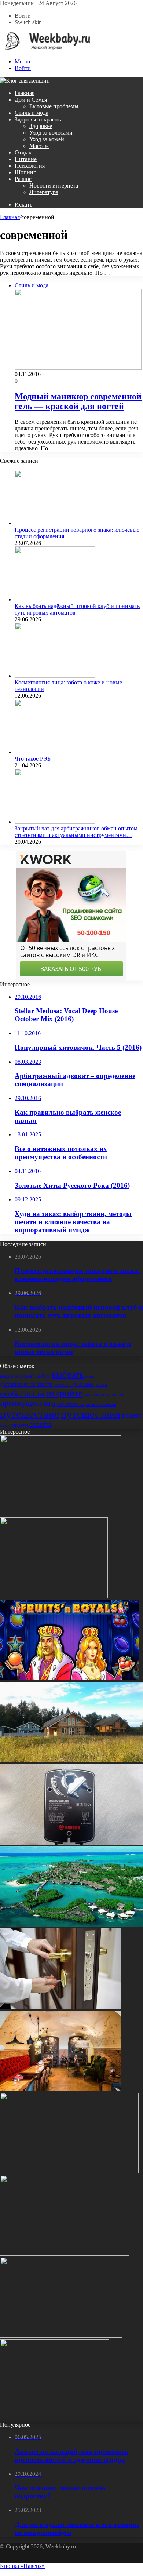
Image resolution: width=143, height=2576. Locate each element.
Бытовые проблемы (54, 106)
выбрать (68, 1374)
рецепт (132, 1415)
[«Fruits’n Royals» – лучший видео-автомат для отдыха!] (69, 1678)
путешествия (91, 1414)
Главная (25, 93)
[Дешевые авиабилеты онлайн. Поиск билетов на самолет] (61, 2336)
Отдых (23, 152)
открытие (93, 1395)
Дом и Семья (31, 100)
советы (40, 1424)
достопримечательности (26, 1384)
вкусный (24, 1376)
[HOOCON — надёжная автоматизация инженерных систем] (71, 1843)
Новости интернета (54, 185)
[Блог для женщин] (45, 49)
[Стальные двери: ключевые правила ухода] (60, 2007)
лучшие (82, 1384)
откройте (65, 1393)
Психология (30, 166)
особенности (22, 1394)
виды (7, 1376)
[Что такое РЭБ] (55, 752)
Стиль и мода (32, 113)
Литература (44, 192)
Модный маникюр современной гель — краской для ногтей (78, 401)
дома (89, 1376)
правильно (114, 1395)
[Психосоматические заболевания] (60, 1514)
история (61, 1385)
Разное (23, 179)
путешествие (30, 1414)
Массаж (39, 146)
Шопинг (25, 172)
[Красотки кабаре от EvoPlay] (65, 2254)
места (101, 1384)
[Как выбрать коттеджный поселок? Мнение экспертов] (71, 1760)
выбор (43, 1376)
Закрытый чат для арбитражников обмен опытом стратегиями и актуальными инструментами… (76, 832)
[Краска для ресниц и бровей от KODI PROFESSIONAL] (69, 2171)
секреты (19, 1425)
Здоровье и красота (39, 119)
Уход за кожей (47, 139)
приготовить (68, 1404)
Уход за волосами (51, 133)
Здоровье (41, 126)
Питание (26, 159)
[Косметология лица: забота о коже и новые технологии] (55, 676)
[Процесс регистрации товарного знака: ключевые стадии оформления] (55, 523)
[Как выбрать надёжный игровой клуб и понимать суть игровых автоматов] (55, 599)
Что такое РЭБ (33, 759)
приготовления (101, 1404)
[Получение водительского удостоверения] (55, 2418)
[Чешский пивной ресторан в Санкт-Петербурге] (61, 2089)
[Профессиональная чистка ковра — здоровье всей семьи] (54, 1596)
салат (5, 1425)
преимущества (25, 1403)
